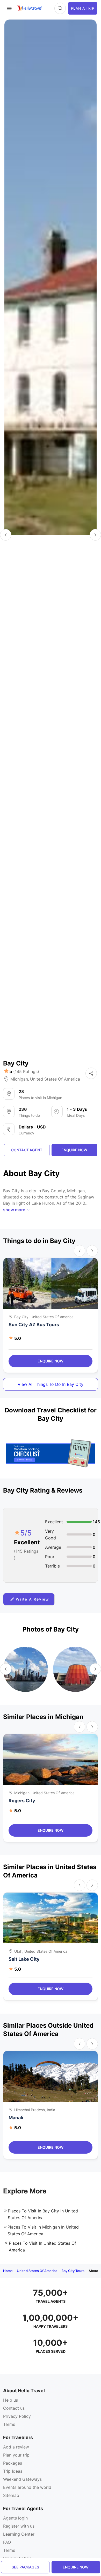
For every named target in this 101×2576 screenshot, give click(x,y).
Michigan (19, 1079)
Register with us (19, 2526)
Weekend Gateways (22, 2479)
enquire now (76, 2567)
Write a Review (33, 1599)
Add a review (16, 2447)
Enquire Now (51, 1361)
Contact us (14, 2408)
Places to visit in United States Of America (42, 2247)
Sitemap (11, 2495)
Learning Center (19, 2534)
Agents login (15, 2518)
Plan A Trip (83, 8)
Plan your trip (16, 2455)
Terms (9, 2424)
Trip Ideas (13, 2471)
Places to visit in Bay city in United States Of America (43, 2214)
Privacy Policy (17, 2416)
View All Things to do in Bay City (51, 1384)
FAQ (7, 2542)
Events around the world (27, 2487)
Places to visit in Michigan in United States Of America (43, 2230)
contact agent (27, 1150)
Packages (13, 2463)
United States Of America (55, 1079)
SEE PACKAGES (25, 2567)
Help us (10, 2400)
